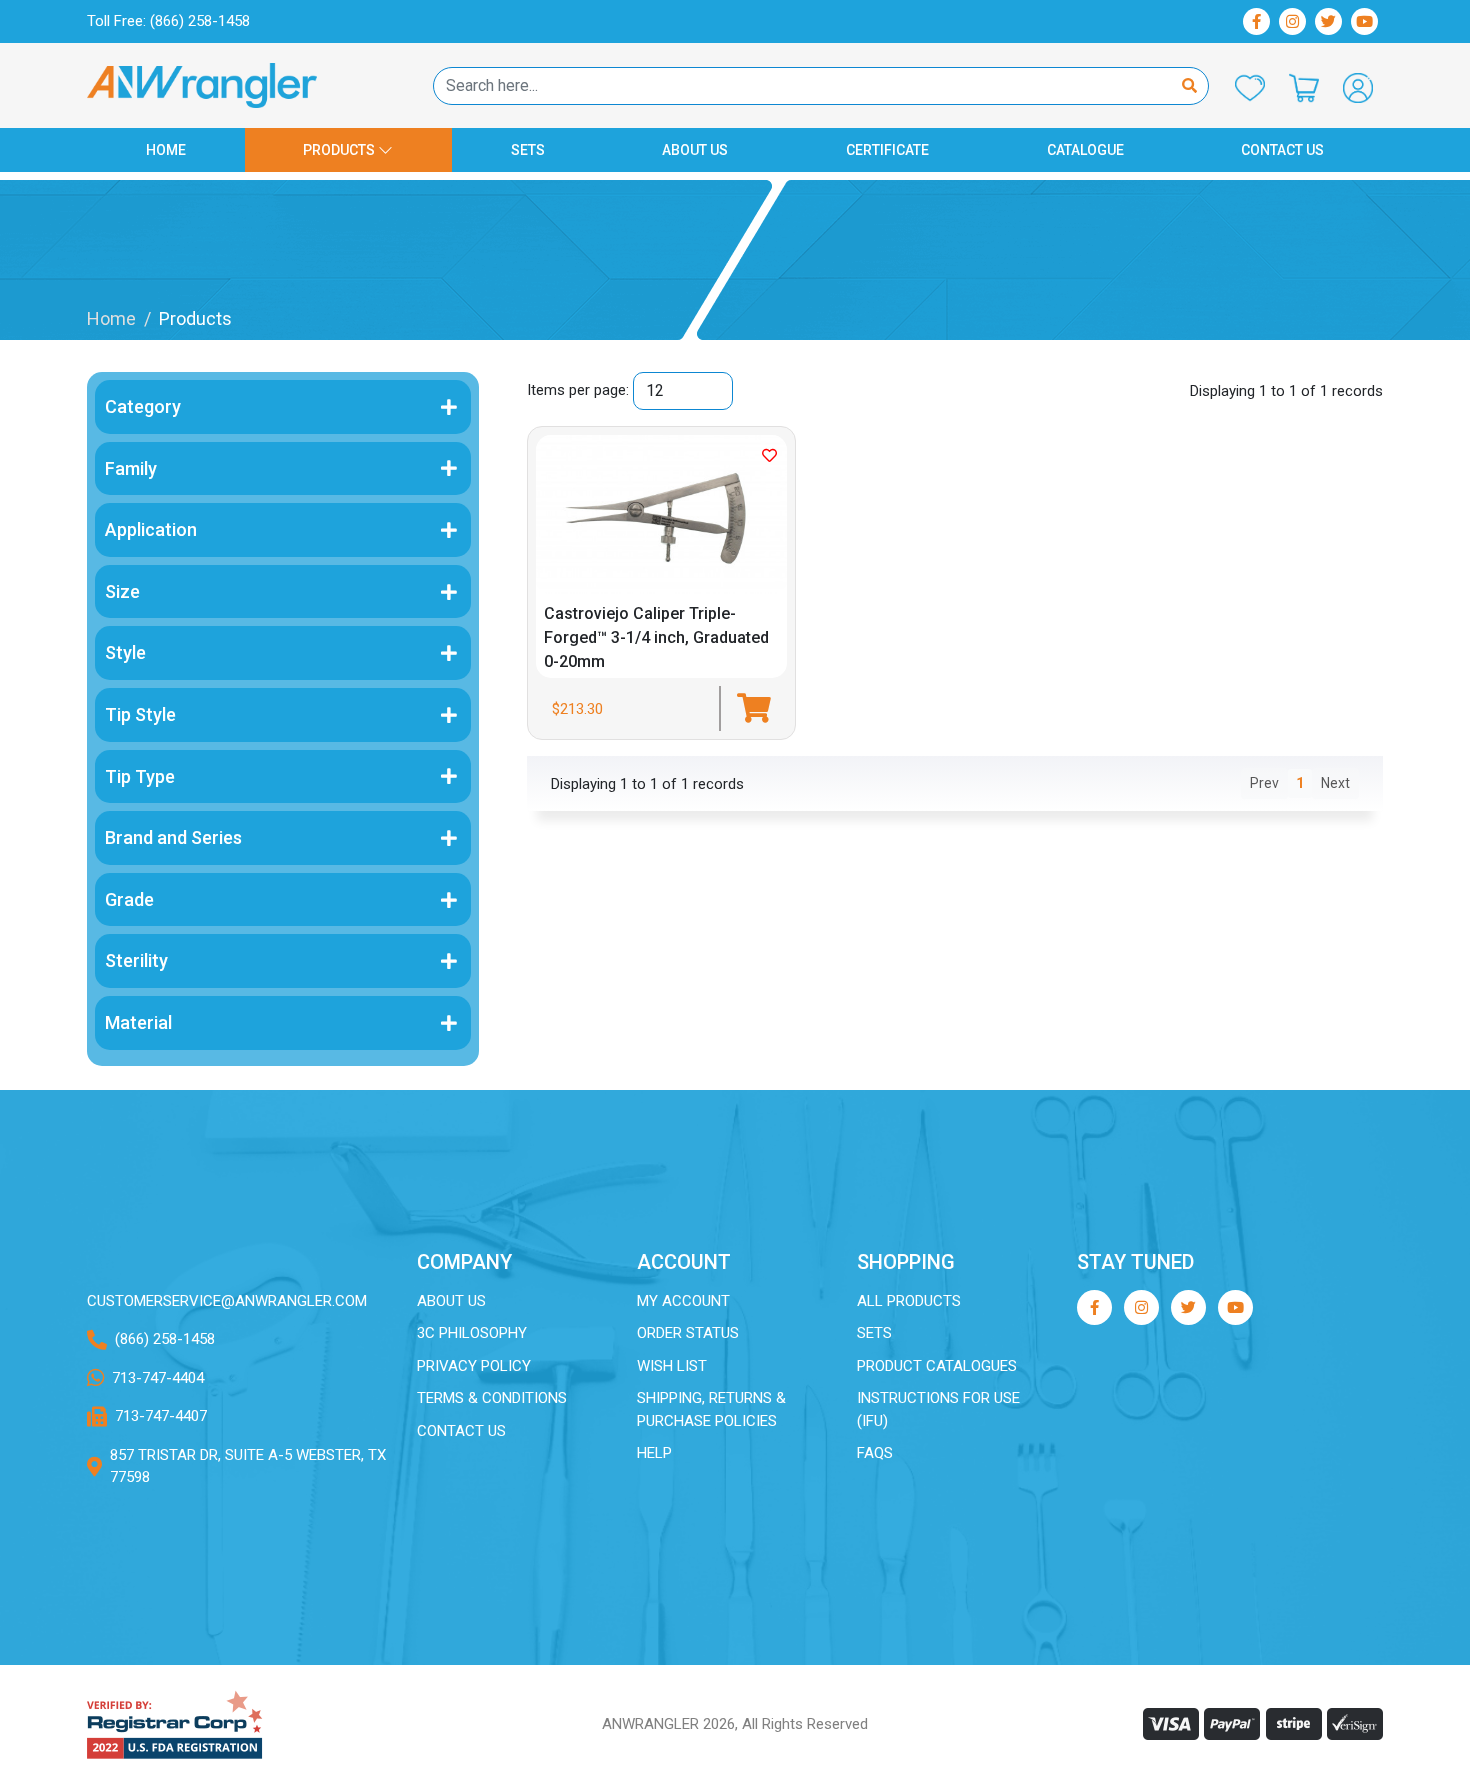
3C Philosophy (472, 1333)
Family (131, 468)
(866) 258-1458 (165, 1339)
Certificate (887, 150)
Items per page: (578, 390)
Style (125, 652)
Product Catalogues (937, 1366)
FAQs (875, 1453)
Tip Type (140, 776)
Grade (129, 899)
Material (138, 1022)
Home (166, 150)
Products (340, 150)
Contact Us (1282, 150)
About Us (695, 150)
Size (122, 591)
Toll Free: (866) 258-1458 (168, 21)
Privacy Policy (474, 1366)
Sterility (136, 960)
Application (151, 529)
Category (143, 406)
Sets (528, 150)
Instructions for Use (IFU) (938, 1409)
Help (654, 1453)
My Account (683, 1301)
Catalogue (1085, 150)
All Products (909, 1301)
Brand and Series (173, 837)
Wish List (672, 1366)
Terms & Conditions (492, 1398)
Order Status (688, 1333)
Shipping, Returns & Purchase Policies (711, 1409)
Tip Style (140, 714)
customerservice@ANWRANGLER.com (227, 1301)
